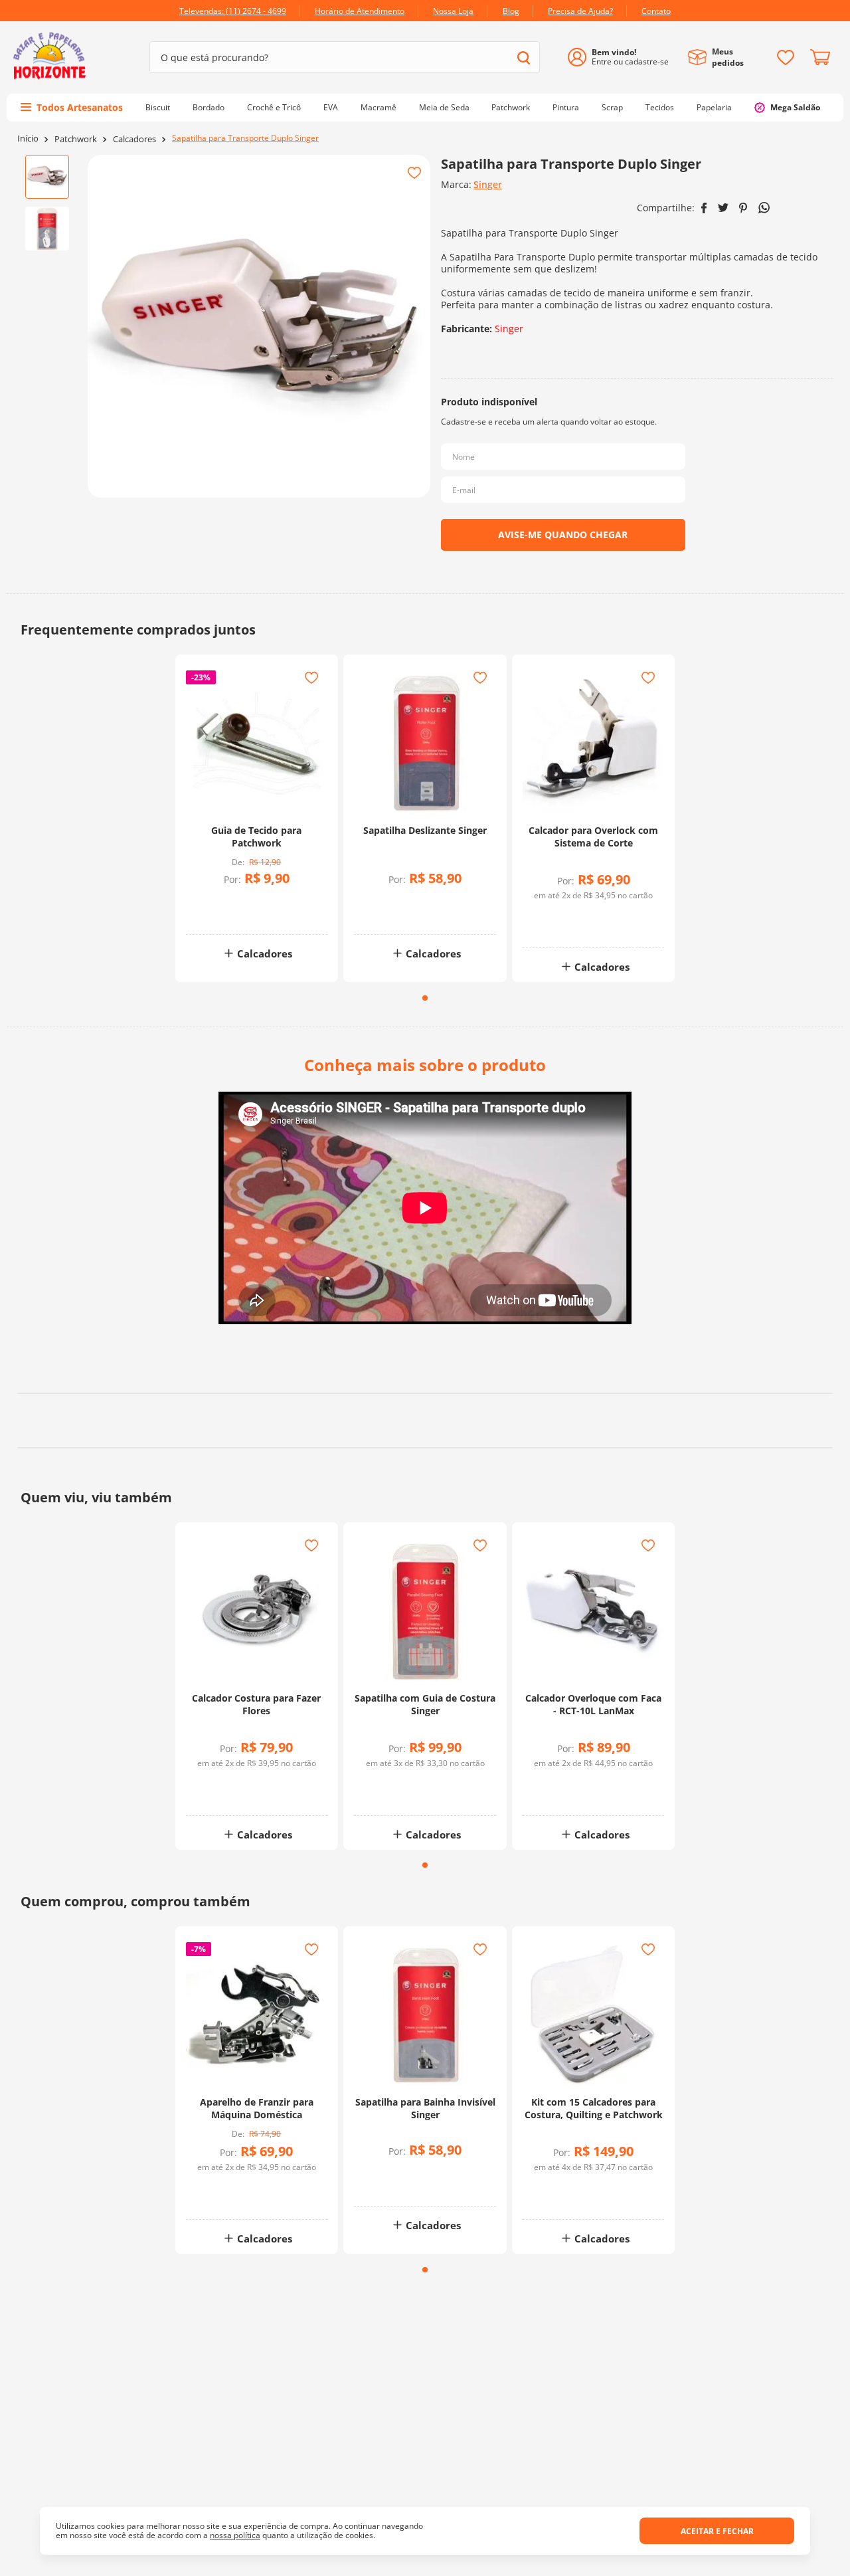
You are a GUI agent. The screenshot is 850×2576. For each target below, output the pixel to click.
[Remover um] (224, 913)
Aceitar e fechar (717, 2531)
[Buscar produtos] (524, 57)
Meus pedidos (728, 57)
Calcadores (134, 139)
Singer (488, 184)
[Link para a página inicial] (28, 139)
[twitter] (723, 208)
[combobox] (345, 57)
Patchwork (76, 139)
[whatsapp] (764, 208)
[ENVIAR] (563, 535)
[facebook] (704, 208)
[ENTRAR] (623, 57)
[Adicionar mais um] (224, 903)
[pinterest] (743, 208)
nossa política (235, 2535)
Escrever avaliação (425, 1474)
